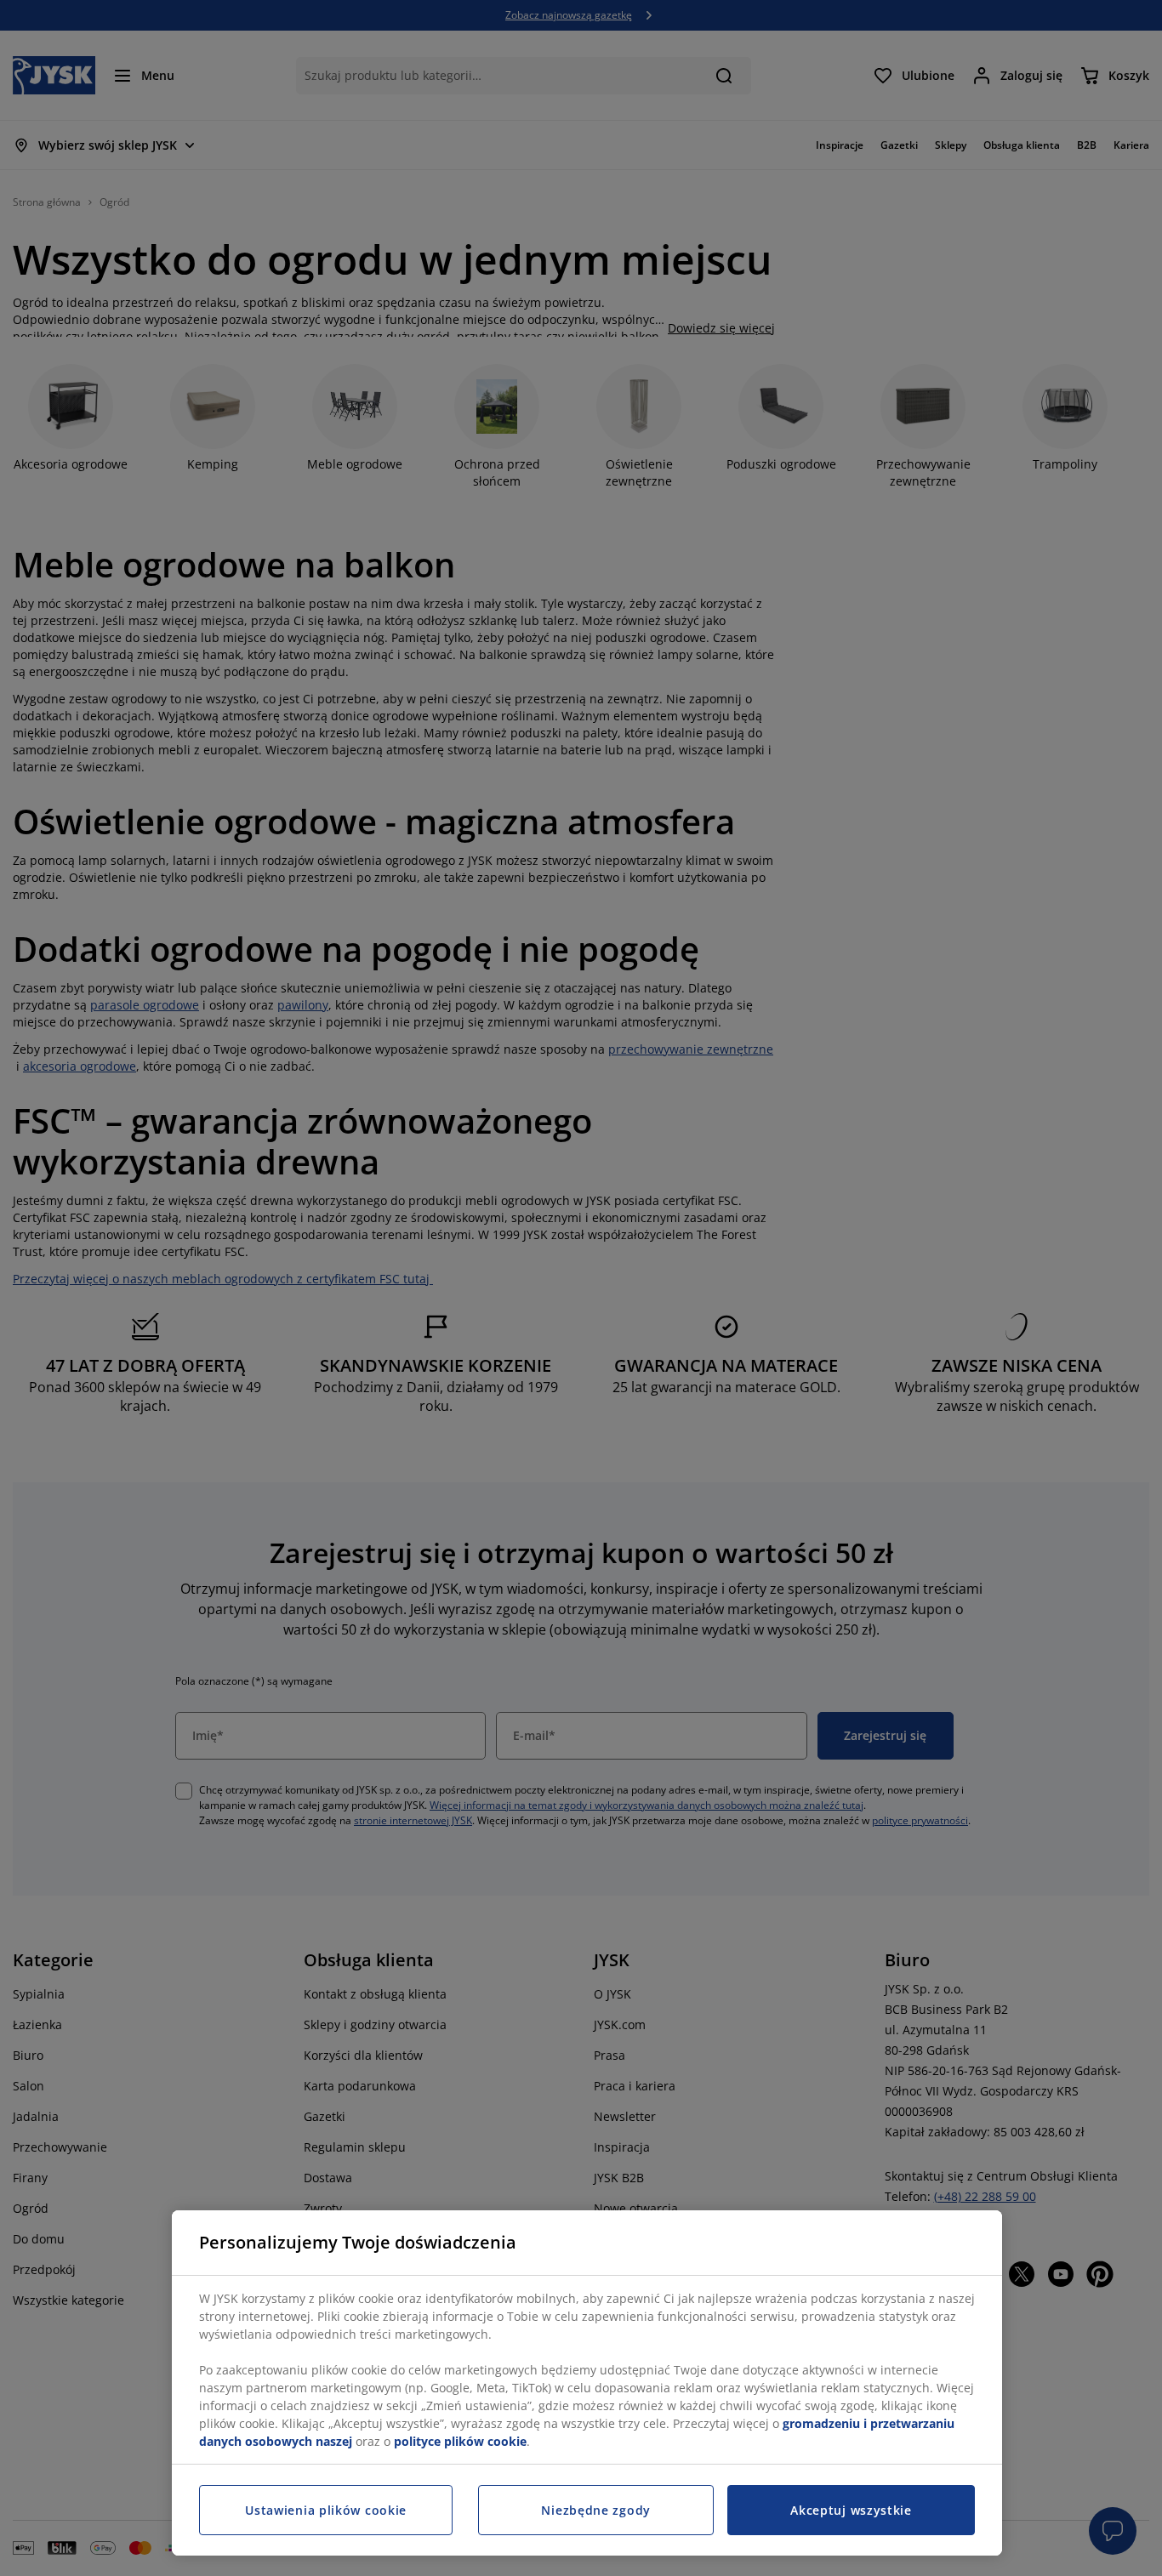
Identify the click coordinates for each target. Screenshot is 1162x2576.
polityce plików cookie (460, 2441)
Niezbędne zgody (596, 2510)
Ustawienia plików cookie (326, 2510)
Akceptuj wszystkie (851, 2510)
